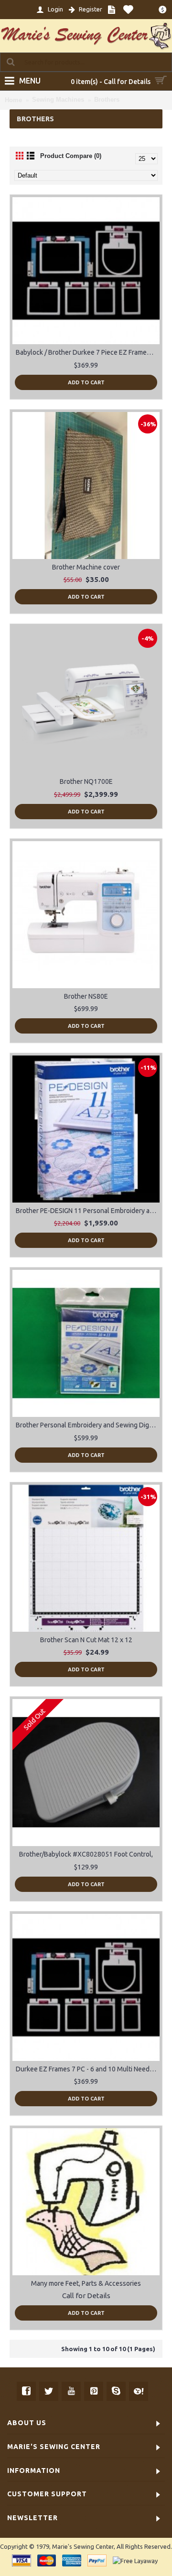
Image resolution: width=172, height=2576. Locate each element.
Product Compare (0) (71, 156)
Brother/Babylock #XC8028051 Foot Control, (86, 1854)
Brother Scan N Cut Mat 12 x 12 (86, 1640)
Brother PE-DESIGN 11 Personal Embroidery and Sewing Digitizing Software (88, 1211)
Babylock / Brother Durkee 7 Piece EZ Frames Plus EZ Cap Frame (88, 352)
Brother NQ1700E (86, 781)
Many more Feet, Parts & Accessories (86, 2283)
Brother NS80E (86, 996)
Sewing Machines (58, 100)
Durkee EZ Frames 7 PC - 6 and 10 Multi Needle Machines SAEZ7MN (88, 2069)
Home (13, 100)
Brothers (107, 100)
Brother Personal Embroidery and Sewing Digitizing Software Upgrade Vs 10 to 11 (88, 1425)
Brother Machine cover (86, 567)
